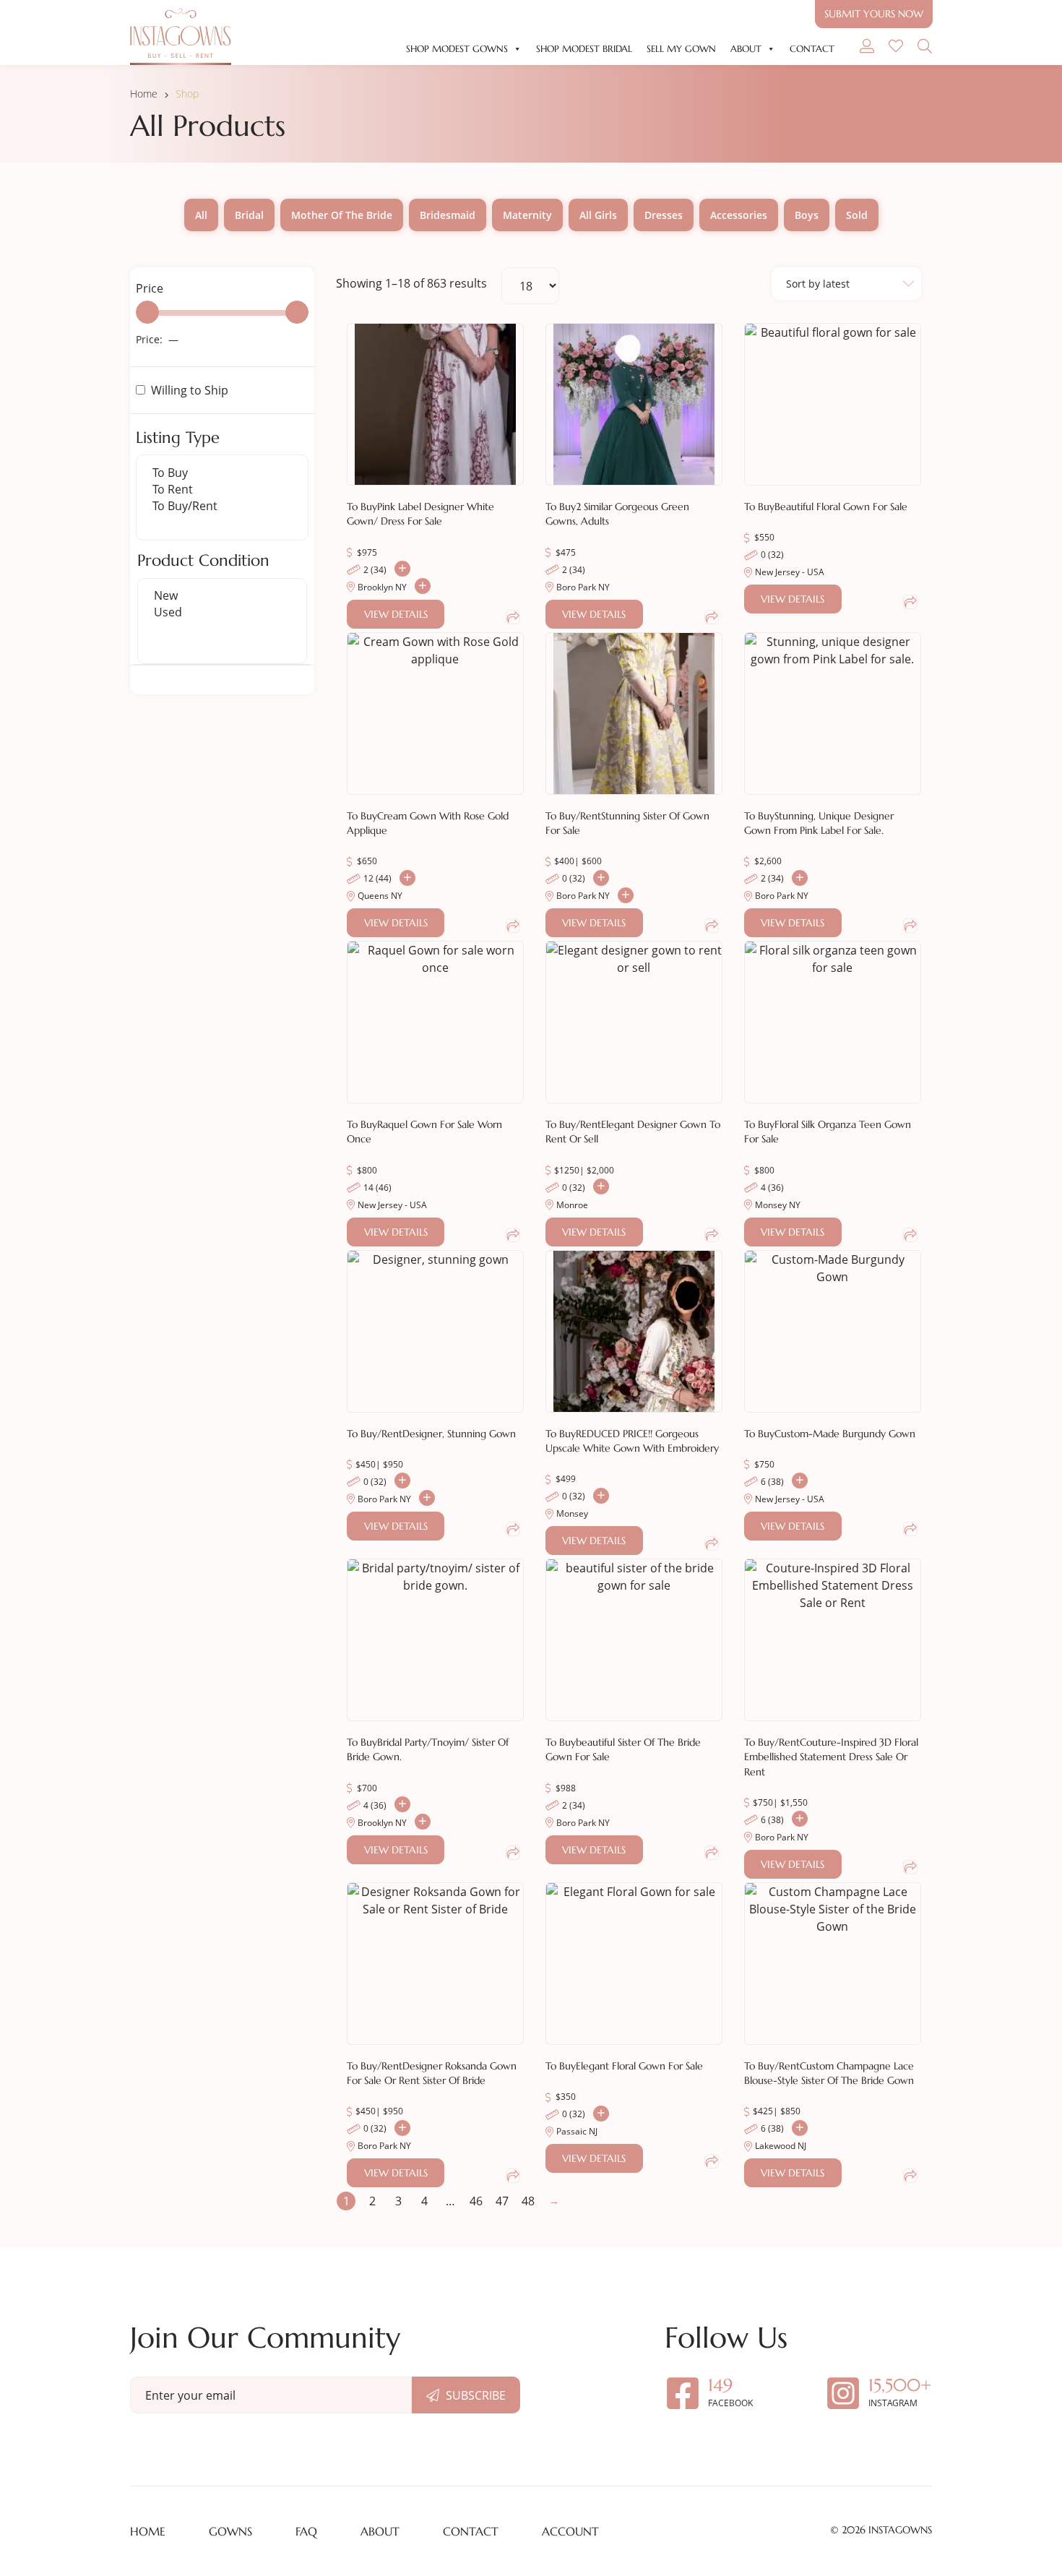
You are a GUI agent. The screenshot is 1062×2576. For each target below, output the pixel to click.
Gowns (230, 2531)
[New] (222, 596)
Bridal (249, 215)
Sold (857, 215)
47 (502, 2201)
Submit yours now (874, 14)
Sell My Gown (681, 49)
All (201, 215)
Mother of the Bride (342, 215)
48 (528, 2201)
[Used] (222, 612)
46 (476, 2201)
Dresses (664, 215)
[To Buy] (222, 473)
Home (144, 94)
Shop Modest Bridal (584, 49)
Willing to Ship (190, 390)
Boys (807, 215)
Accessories (739, 215)
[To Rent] (222, 490)
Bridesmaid (448, 215)
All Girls (598, 215)
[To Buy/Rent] (222, 506)
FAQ (306, 2531)
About (746, 49)
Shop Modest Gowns (457, 49)
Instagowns (900, 2530)
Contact (812, 49)
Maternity (527, 215)
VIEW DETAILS (396, 614)
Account (570, 2531)
